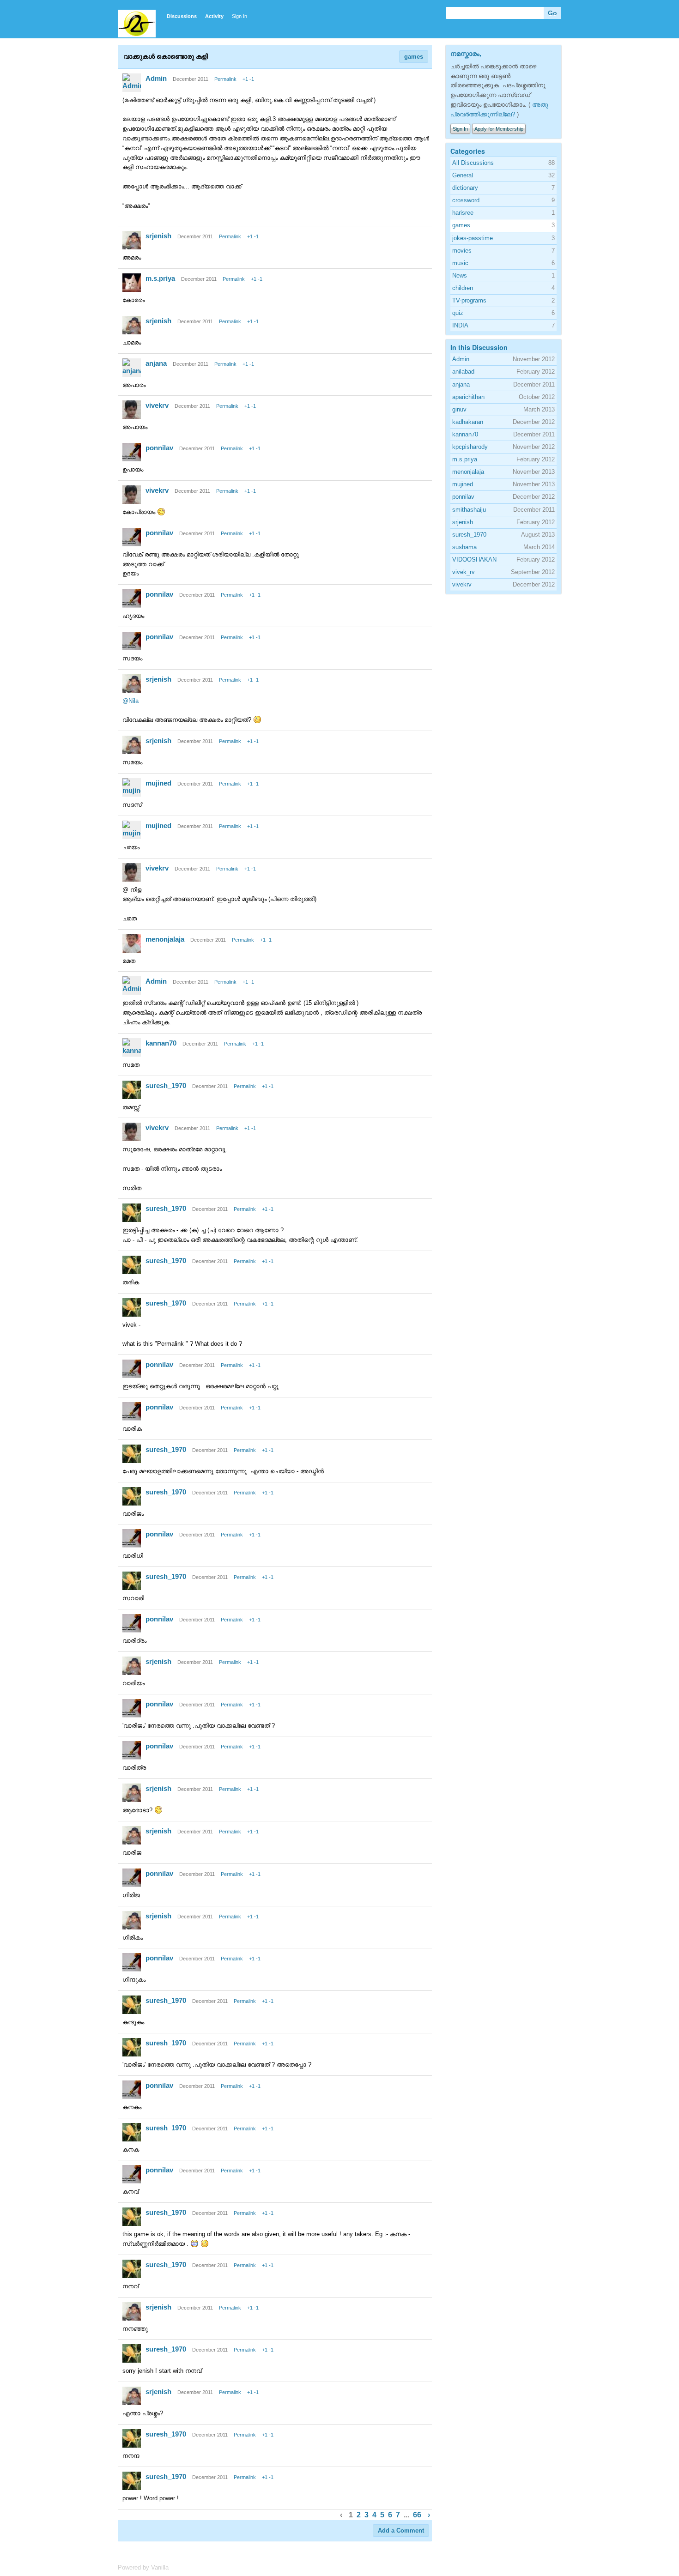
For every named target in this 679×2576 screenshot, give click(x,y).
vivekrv (157, 405)
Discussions (182, 16)
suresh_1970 (166, 1085)
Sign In (239, 16)
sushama (464, 547)
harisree (463, 213)
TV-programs (469, 300)
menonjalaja (165, 939)
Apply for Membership (499, 129)
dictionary (465, 188)
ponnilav (159, 448)
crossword (466, 200)
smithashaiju (469, 510)
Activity (214, 16)
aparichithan (468, 397)
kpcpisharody (470, 447)
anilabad (463, 372)
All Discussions (473, 163)
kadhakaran (468, 422)
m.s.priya (160, 278)
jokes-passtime (473, 238)
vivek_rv (464, 572)
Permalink (225, 79)
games (414, 57)
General (463, 175)
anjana (156, 363)
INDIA (460, 325)
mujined (158, 783)
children (463, 288)
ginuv (459, 409)
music (460, 263)
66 (417, 2515)
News (460, 275)
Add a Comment (401, 2531)
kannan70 (161, 1043)
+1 (245, 79)
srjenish (158, 236)
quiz (458, 313)
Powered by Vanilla (143, 2567)
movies (462, 251)
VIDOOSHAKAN (474, 559)
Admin (156, 78)
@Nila (130, 701)
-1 (252, 79)
